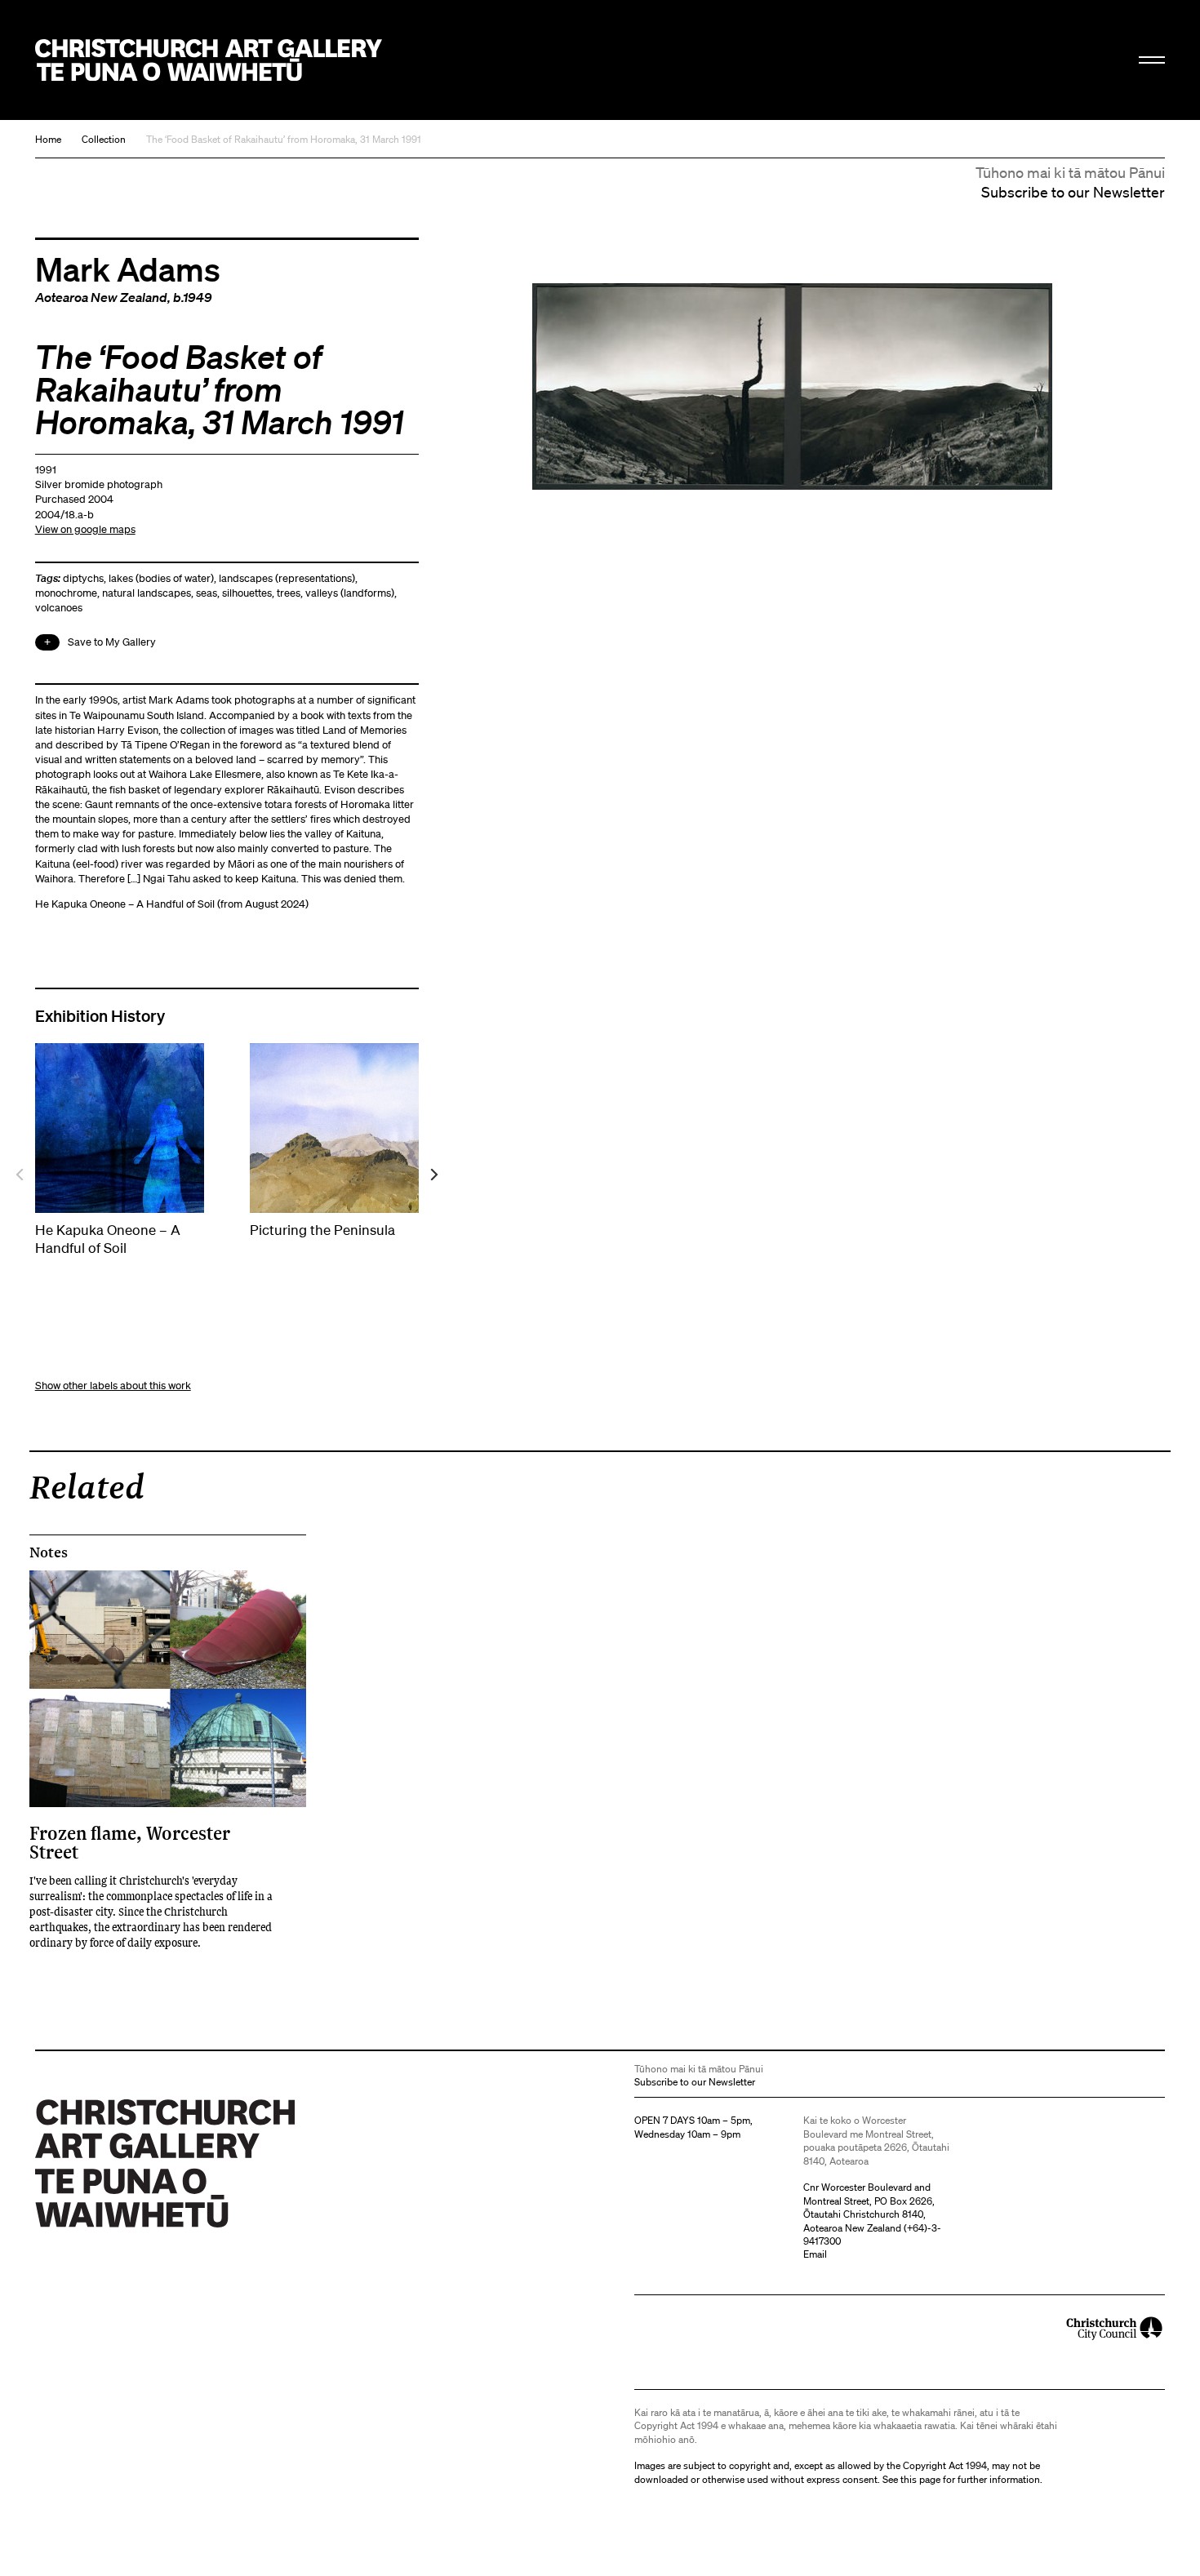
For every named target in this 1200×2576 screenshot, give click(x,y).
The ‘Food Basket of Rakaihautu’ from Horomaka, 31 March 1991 (284, 139)
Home (48, 139)
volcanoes (59, 608)
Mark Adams (128, 269)
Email (815, 2254)
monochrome (66, 593)
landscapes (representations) (287, 578)
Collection (104, 139)
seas (207, 593)
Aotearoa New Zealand (101, 297)
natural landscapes (147, 593)
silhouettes (247, 593)
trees (289, 593)
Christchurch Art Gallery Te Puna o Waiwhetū (209, 60)
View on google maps (85, 529)
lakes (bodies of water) (161, 578)
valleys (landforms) (350, 593)
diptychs (83, 578)
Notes (49, 1552)
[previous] (21, 1174)
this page (920, 2479)
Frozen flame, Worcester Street (130, 1842)
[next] (433, 1174)
